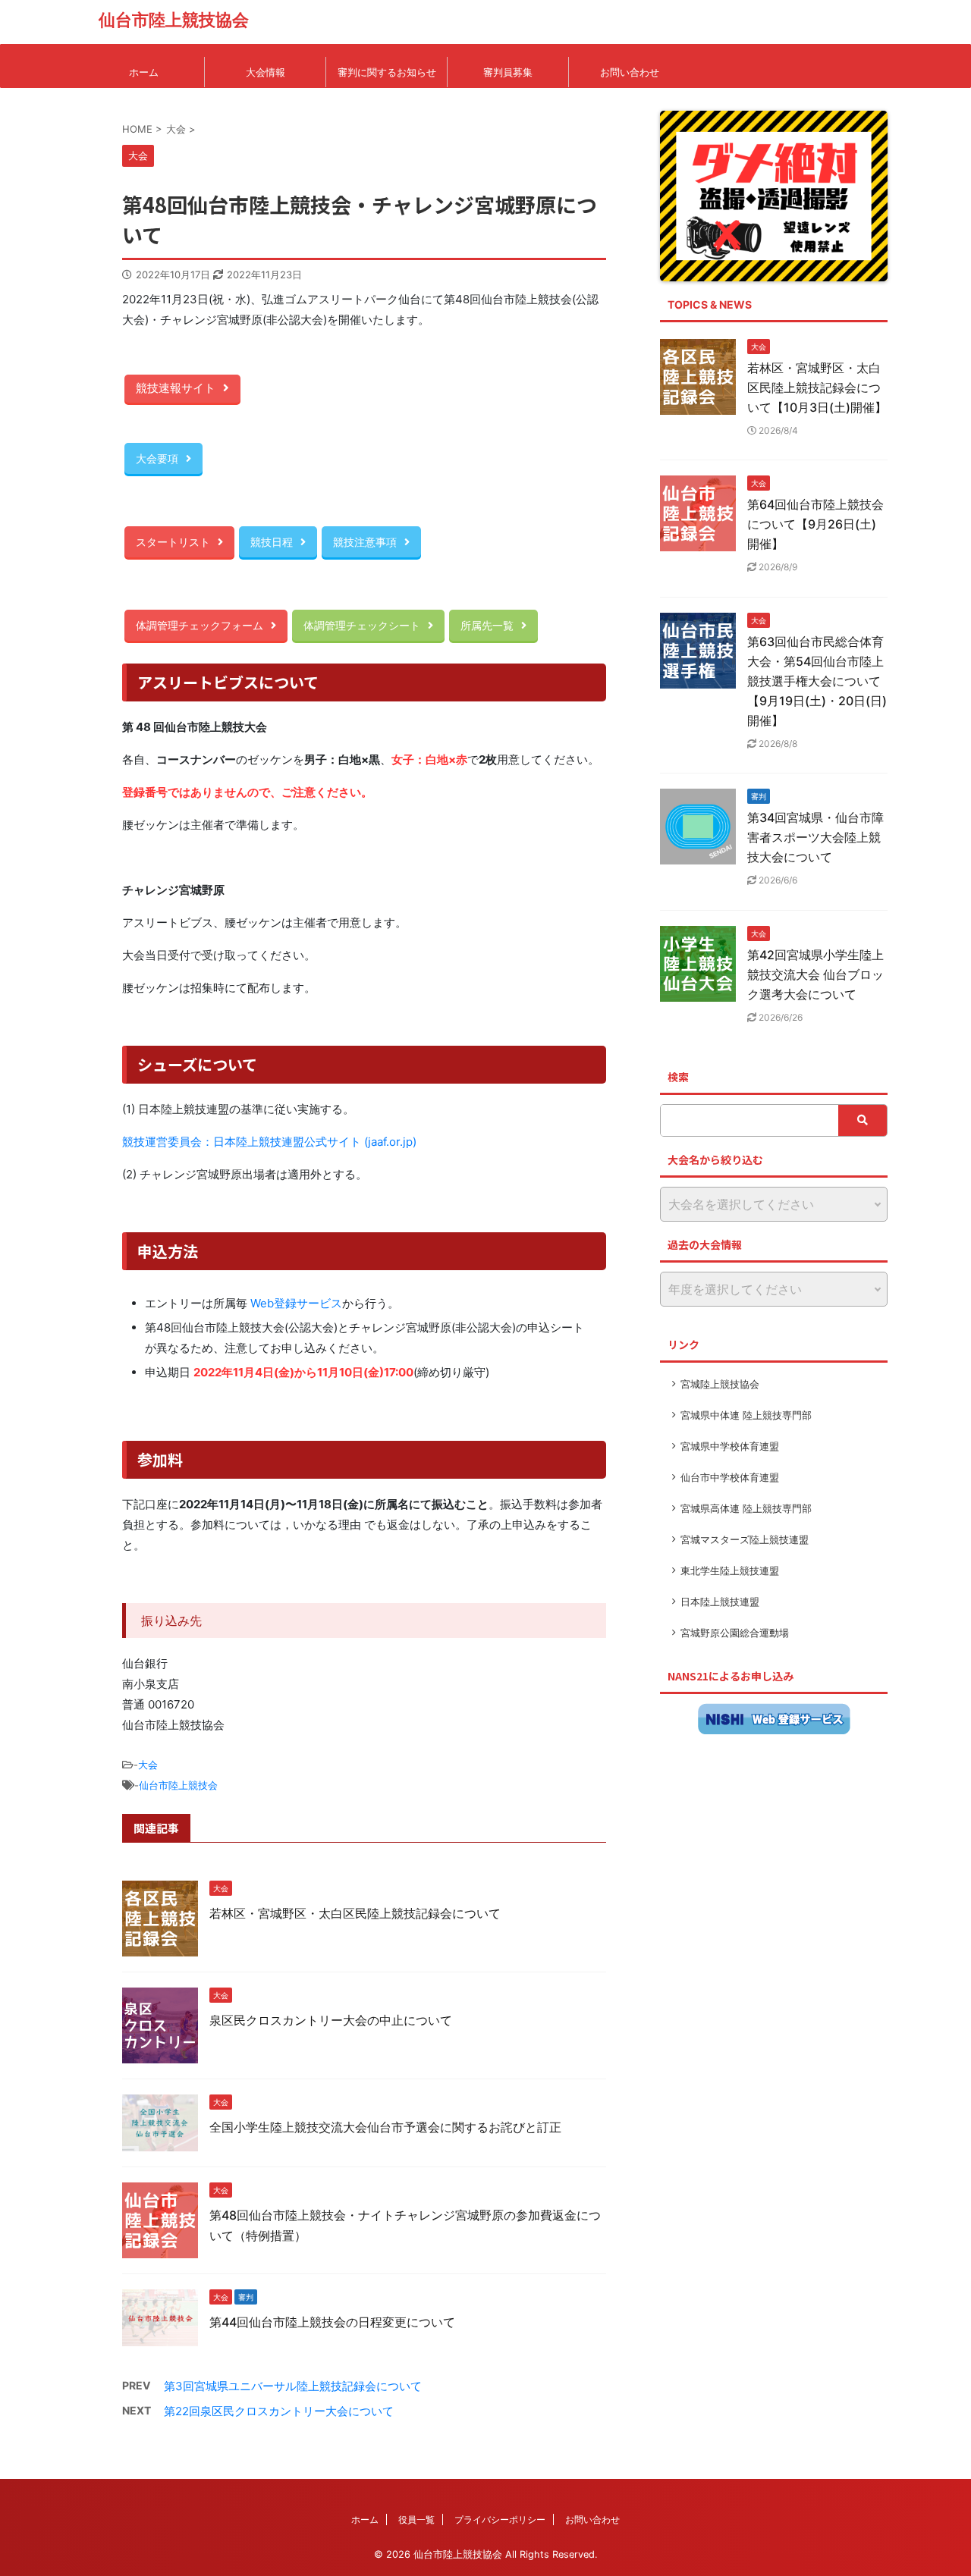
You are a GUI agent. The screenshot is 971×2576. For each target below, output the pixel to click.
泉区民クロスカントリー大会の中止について (331, 2020)
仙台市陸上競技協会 (174, 20)
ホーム (144, 72)
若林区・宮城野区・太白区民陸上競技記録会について (355, 1913)
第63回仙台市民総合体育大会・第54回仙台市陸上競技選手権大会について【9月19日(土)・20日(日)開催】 (817, 681)
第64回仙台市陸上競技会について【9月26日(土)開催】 (815, 524)
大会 (148, 1765)
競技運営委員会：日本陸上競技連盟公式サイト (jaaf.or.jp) (269, 1142)
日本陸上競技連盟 (720, 1602)
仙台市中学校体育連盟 (730, 1477)
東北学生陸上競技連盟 (730, 1570)
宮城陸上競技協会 (720, 1384)
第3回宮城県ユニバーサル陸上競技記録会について (293, 2386)
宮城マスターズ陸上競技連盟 (745, 1539)
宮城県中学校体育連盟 (730, 1446)
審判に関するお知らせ (387, 72)
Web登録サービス (296, 1303)
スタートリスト (173, 542)
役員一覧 (416, 2520)
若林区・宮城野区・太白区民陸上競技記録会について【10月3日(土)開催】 (817, 387)
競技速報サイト (176, 388)
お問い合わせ (630, 72)
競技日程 (272, 542)
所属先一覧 (487, 625)
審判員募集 (508, 72)
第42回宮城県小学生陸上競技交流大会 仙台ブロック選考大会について (815, 974)
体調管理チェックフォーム (200, 625)
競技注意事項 (365, 542)
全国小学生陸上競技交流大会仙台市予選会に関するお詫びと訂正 (385, 2127)
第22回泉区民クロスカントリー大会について (279, 2411)
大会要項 (157, 458)
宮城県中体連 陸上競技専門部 (746, 1415)
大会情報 (266, 72)
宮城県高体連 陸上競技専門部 (746, 1508)
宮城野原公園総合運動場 (735, 1633)
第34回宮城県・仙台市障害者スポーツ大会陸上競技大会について (815, 837)
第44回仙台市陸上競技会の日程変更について (332, 2322)
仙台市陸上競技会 (178, 1785)
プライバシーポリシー (500, 2520)
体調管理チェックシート (362, 625)
